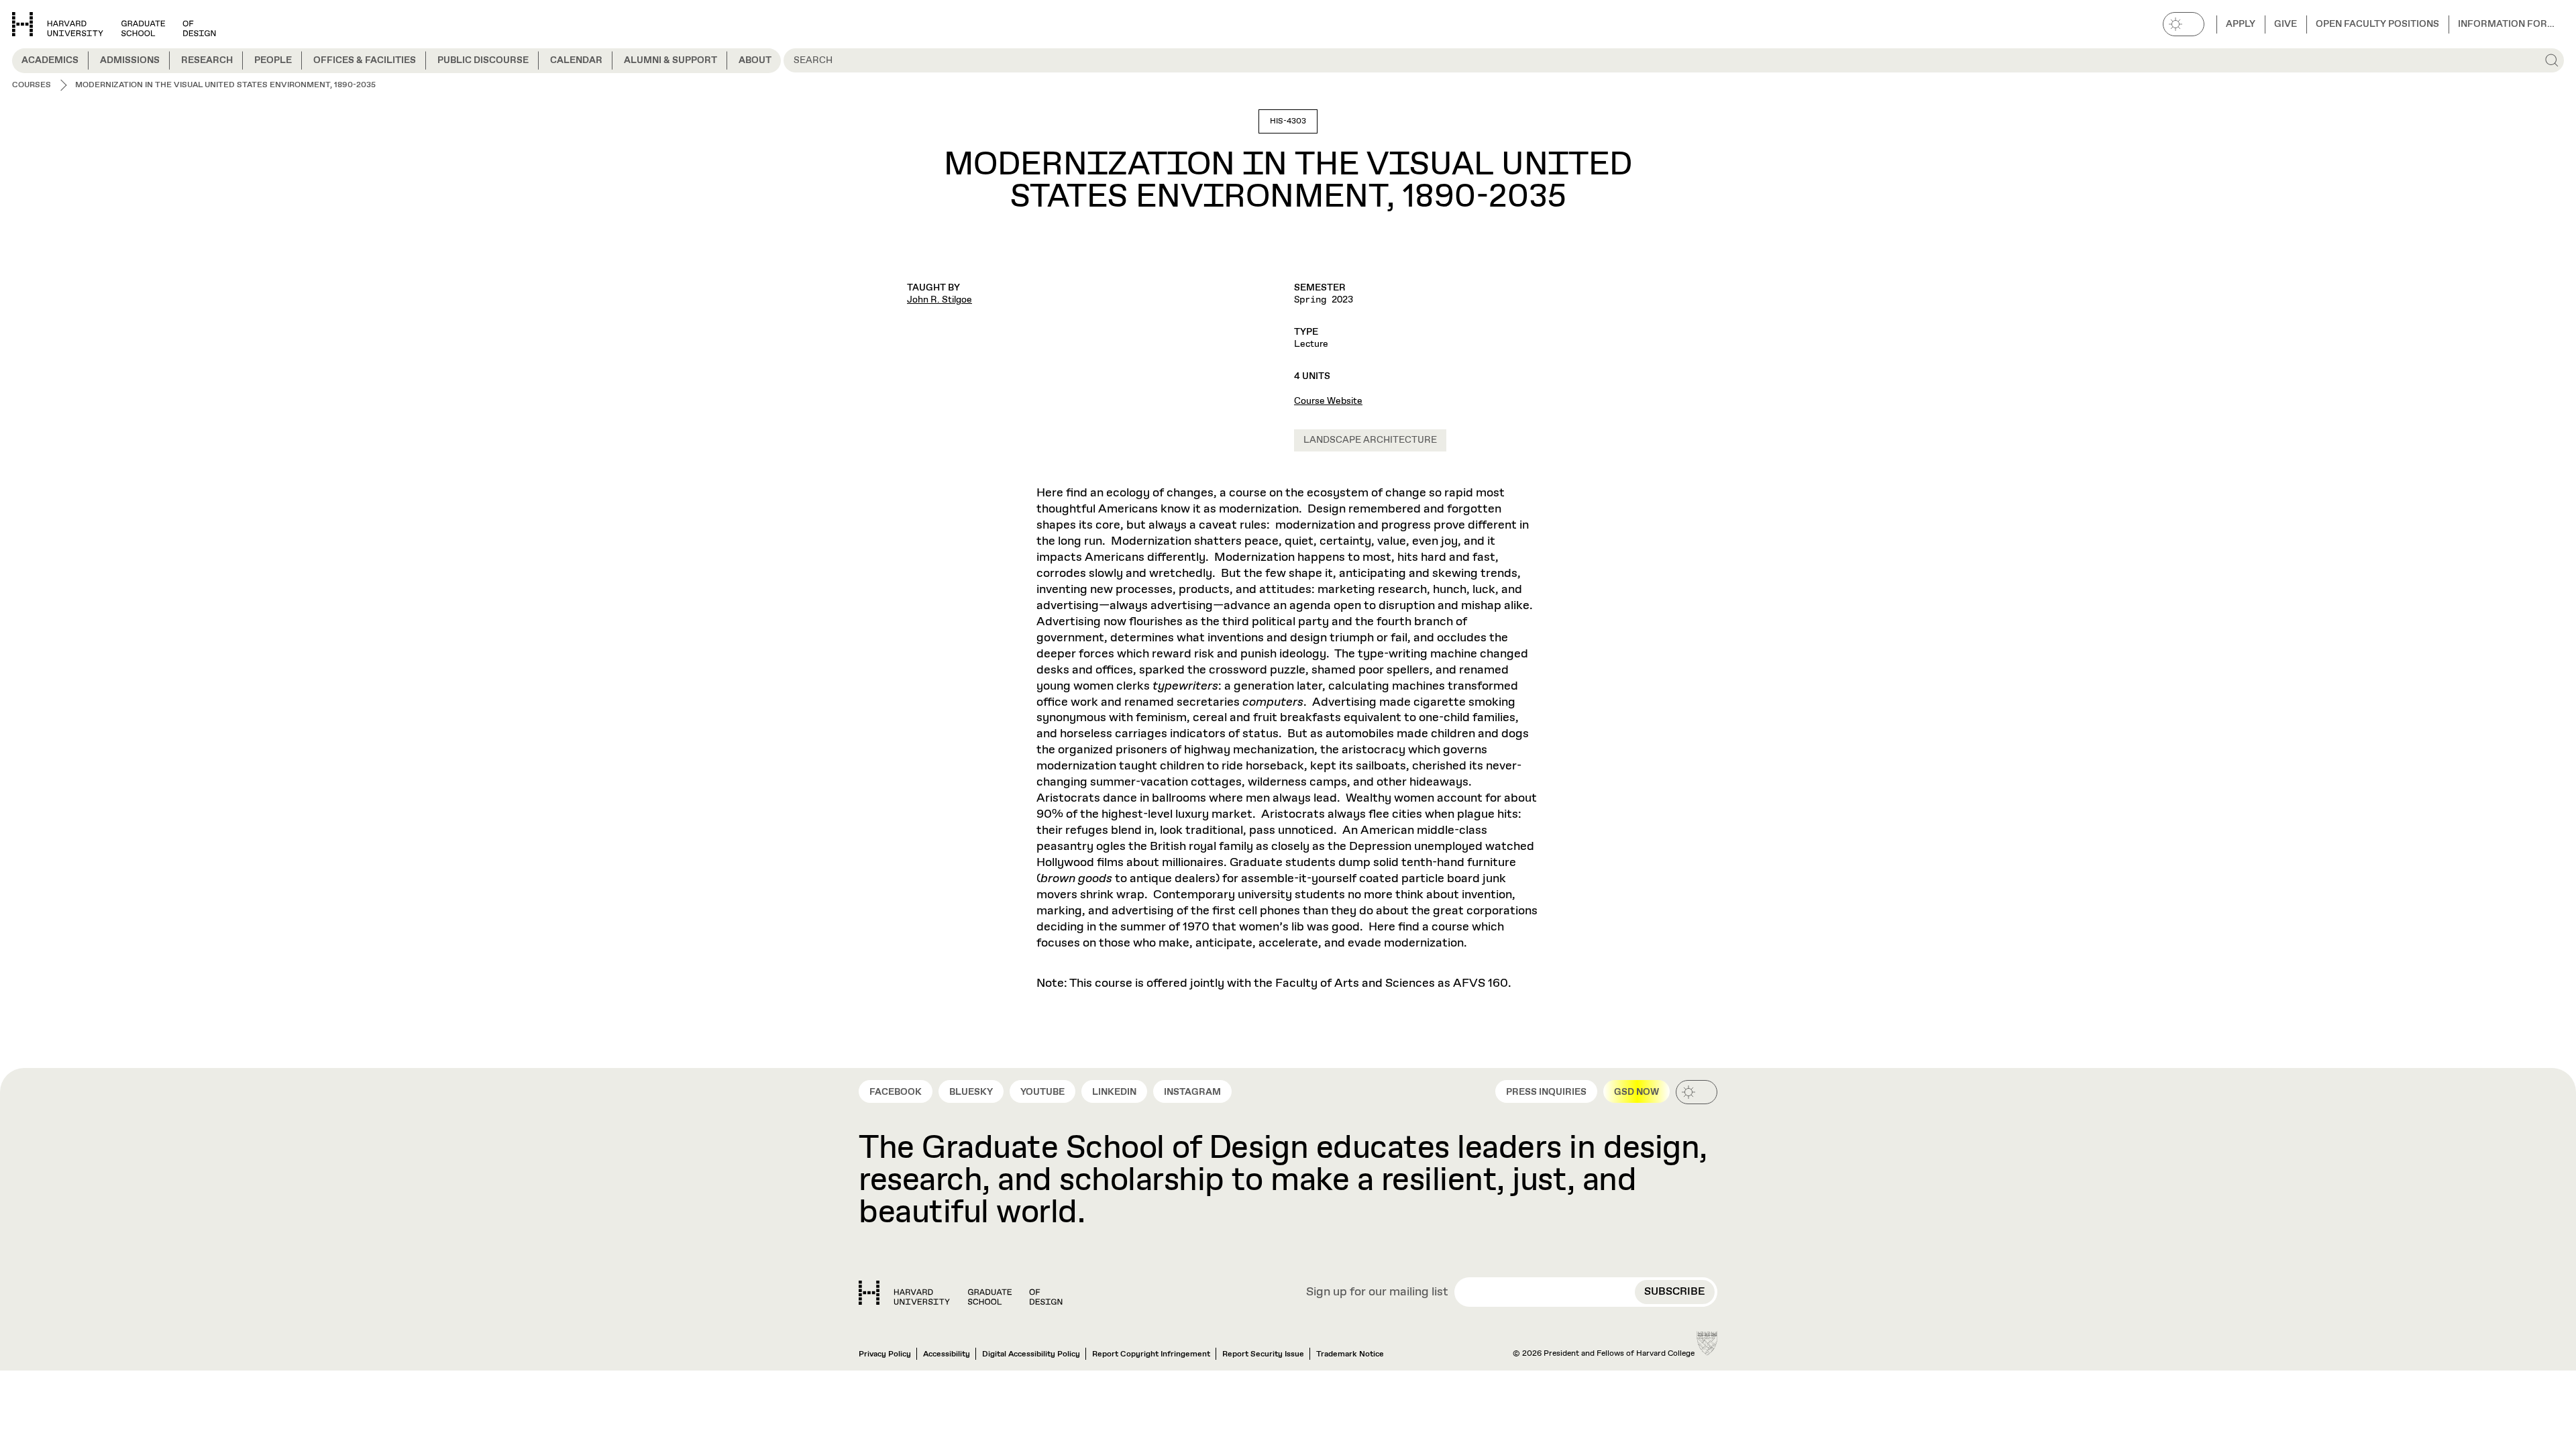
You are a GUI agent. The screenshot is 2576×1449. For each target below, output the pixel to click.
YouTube (1042, 1092)
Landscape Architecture (1370, 440)
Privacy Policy (885, 1354)
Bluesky (971, 1092)
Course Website (1328, 401)
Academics (50, 60)
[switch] (2184, 24)
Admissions (130, 60)
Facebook (896, 1092)
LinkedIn (1114, 1092)
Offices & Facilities (365, 60)
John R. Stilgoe (940, 300)
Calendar (576, 60)
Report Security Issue (1263, 1354)
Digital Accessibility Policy (1031, 1354)
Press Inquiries (1546, 1092)
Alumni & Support (670, 60)
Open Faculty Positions (2377, 24)
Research (207, 60)
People (273, 60)
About (755, 60)
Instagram (1192, 1092)
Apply (2241, 24)
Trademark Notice (1350, 1354)
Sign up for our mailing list (1377, 1293)
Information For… (2506, 24)
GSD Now (1636, 1092)
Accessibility (947, 1354)
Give (2286, 24)
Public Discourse (483, 60)
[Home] (961, 1293)
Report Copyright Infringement (1151, 1354)
